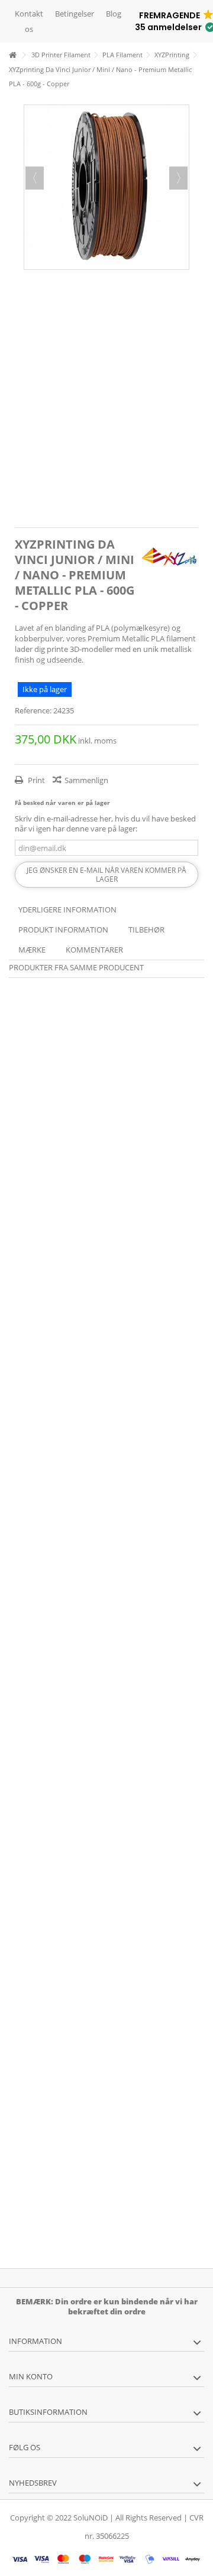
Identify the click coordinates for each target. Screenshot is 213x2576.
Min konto (31, 2376)
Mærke (32, 950)
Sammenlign (86, 780)
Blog (114, 14)
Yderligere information (67, 909)
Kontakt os (29, 21)
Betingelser (75, 14)
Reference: (33, 711)
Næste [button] (178, 178)
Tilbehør (146, 930)
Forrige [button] (35, 178)
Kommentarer (94, 950)
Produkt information (63, 930)
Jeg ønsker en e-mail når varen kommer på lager (106, 875)
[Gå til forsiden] (12, 55)
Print (35, 780)
